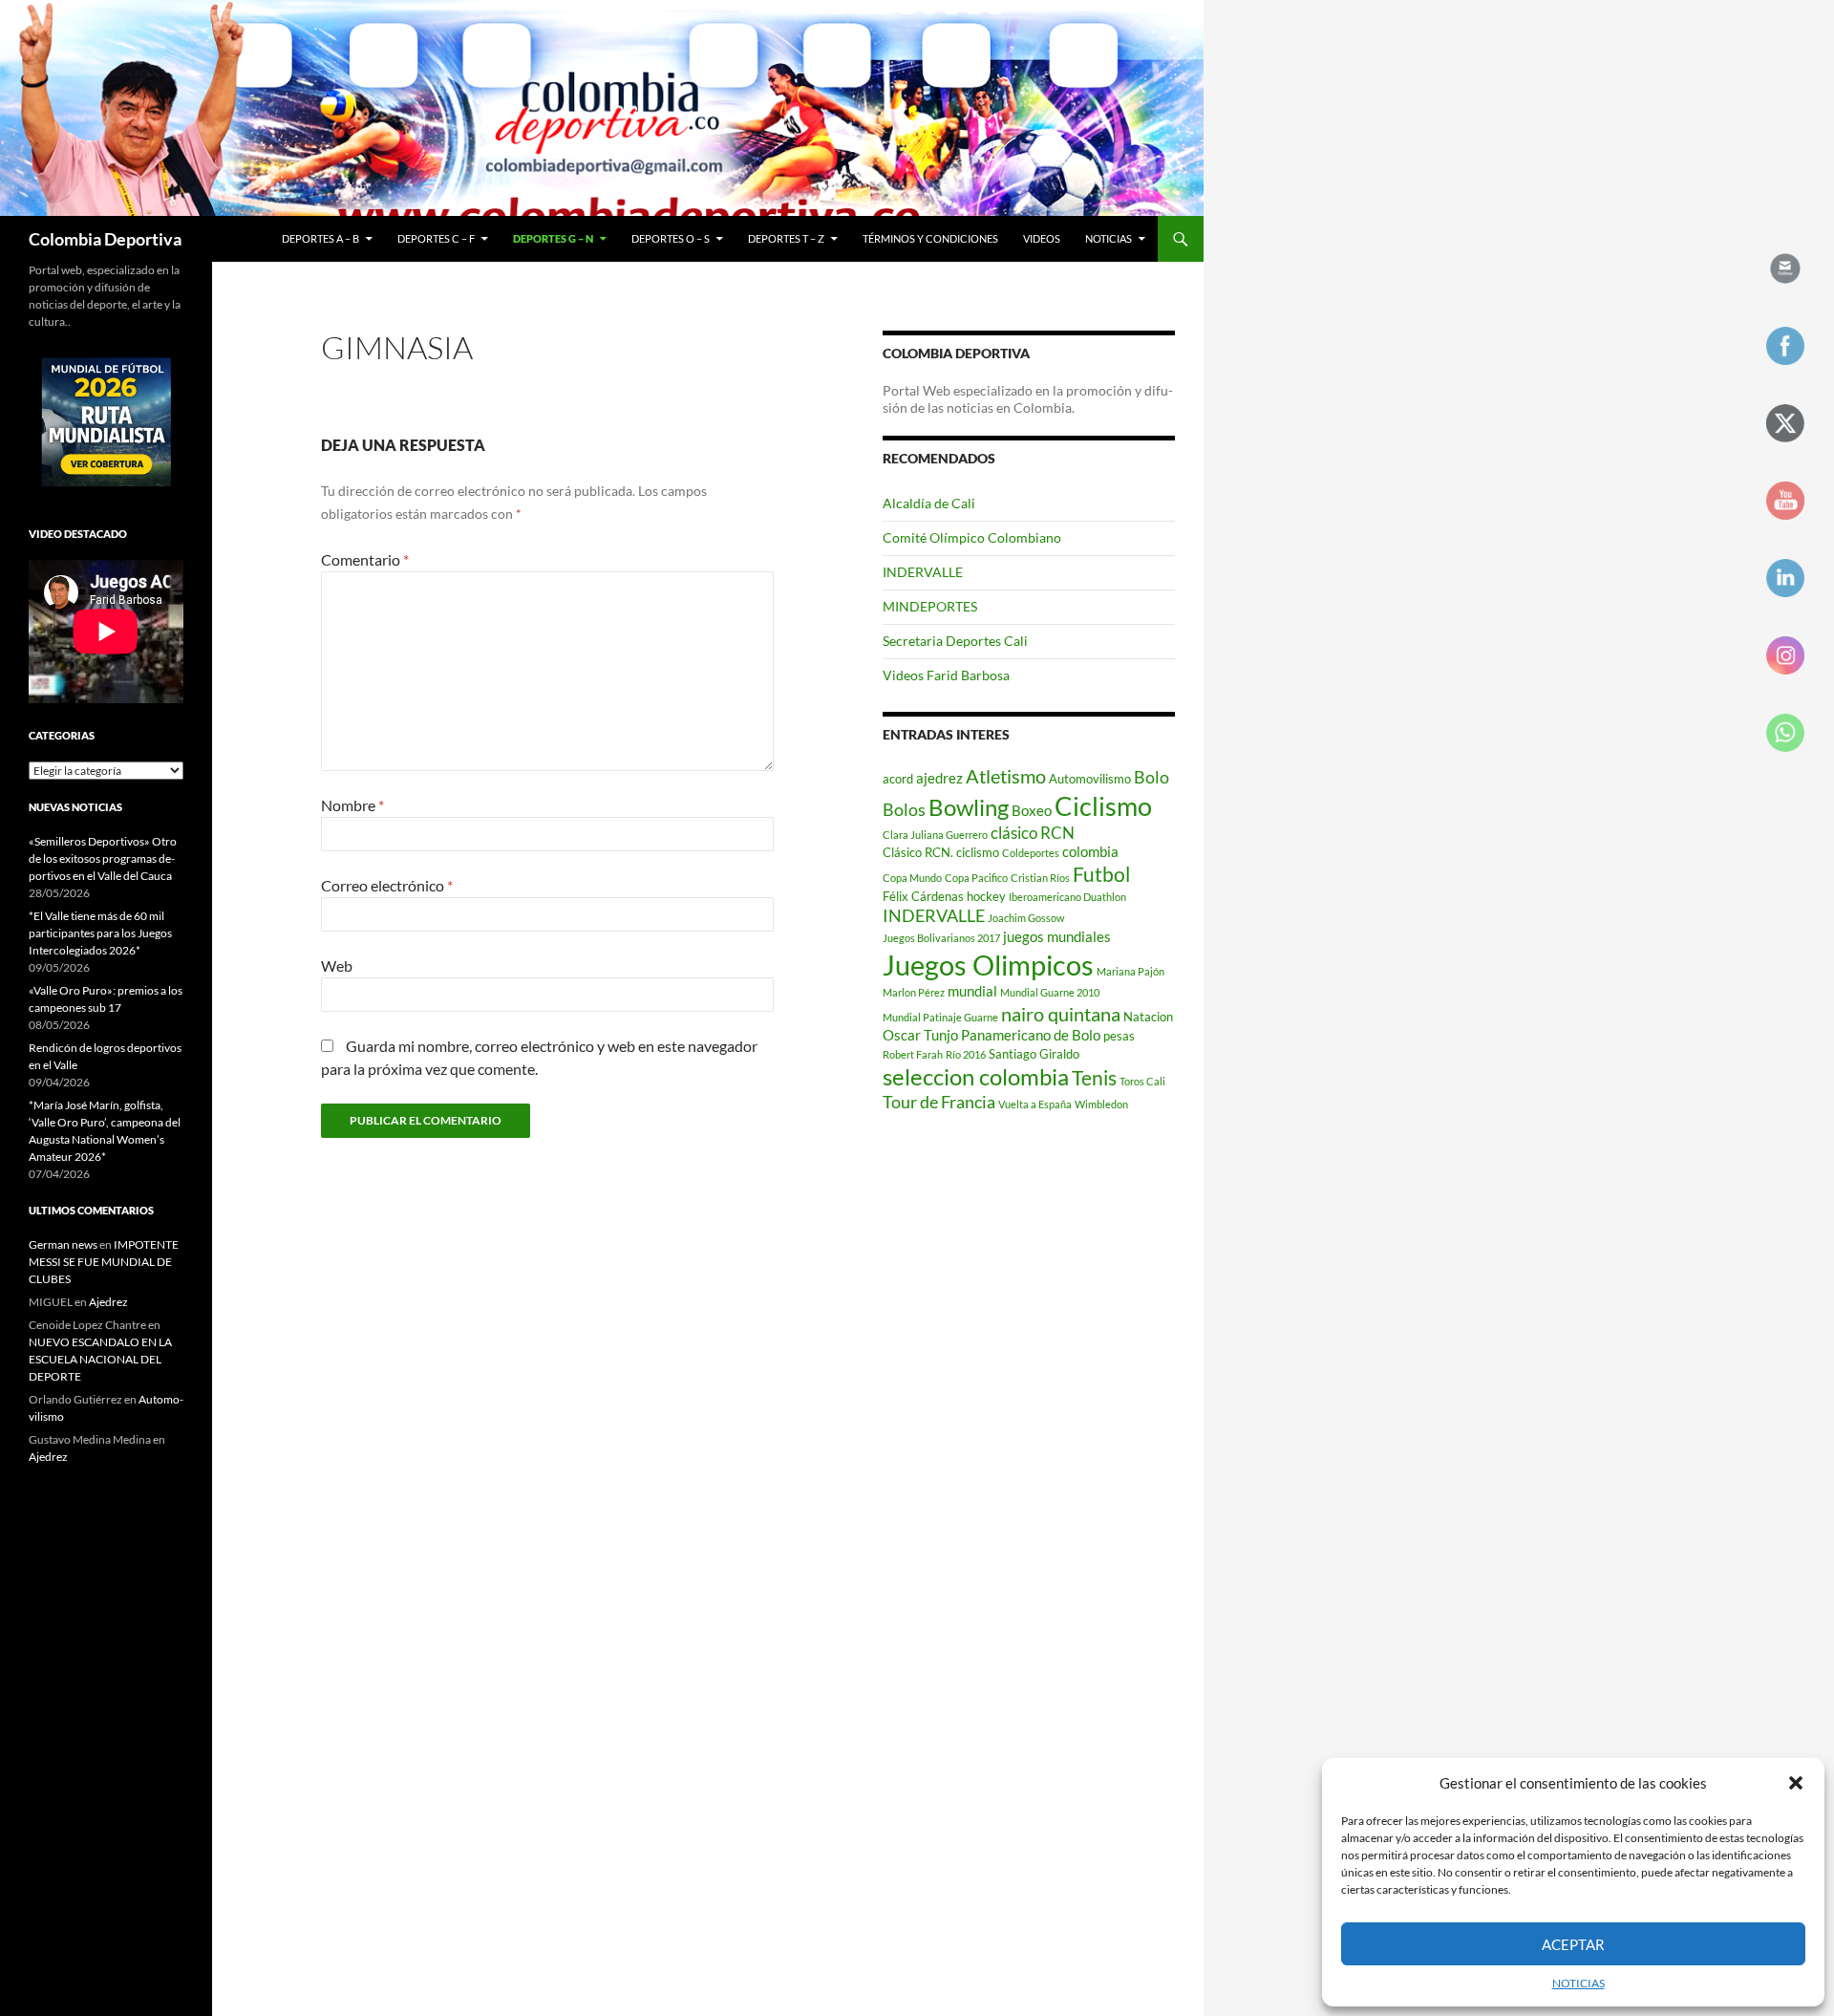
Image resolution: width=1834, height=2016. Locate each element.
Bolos (904, 809)
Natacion (1148, 1017)
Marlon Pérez (914, 992)
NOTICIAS (1578, 1983)
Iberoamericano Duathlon (1067, 897)
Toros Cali (1142, 1081)
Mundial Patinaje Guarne (940, 1017)
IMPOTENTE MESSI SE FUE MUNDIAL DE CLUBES (104, 1262)
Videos (1042, 238)
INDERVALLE (923, 572)
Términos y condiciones (930, 238)
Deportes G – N (553, 238)
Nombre (352, 805)
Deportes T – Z (786, 238)
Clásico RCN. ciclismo (941, 852)
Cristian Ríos (1040, 878)
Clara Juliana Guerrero (935, 835)
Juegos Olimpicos (988, 965)
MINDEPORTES (930, 606)
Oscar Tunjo (920, 1035)
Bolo (1152, 777)
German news (63, 1244)
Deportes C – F (436, 238)
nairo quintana (1061, 1014)
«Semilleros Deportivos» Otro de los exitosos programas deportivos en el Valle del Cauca (103, 858)
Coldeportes (1031, 853)
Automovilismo (1090, 779)
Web (337, 965)
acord (898, 779)
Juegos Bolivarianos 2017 (941, 938)
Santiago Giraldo (1034, 1054)
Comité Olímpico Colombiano (972, 537)
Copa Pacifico (976, 878)
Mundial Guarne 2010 (1050, 992)
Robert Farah (913, 1054)
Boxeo (1032, 810)
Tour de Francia (939, 1102)
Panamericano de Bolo (1031, 1035)
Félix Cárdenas (923, 896)
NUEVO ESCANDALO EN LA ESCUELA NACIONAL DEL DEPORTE (100, 1359)
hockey (986, 896)
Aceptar (1573, 1944)
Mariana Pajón (1130, 971)
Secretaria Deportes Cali (955, 641)
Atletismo (1006, 776)
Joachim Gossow (1026, 918)
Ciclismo (1103, 806)
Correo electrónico (387, 885)
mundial (972, 991)
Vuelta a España (1035, 1104)
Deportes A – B (320, 238)
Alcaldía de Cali (929, 503)
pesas (1119, 1036)
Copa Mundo (912, 878)
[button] (1796, 1783)
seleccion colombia (976, 1077)
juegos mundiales (1057, 936)
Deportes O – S (671, 238)
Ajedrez (108, 1302)
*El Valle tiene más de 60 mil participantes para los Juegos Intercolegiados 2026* (100, 933)
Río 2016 (966, 1054)
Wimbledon (1101, 1104)
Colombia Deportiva (105, 239)
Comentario (365, 559)
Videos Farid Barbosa (946, 675)
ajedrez (939, 778)
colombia (1090, 851)
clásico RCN (1033, 833)
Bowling (969, 807)
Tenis (1094, 1078)
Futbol (1101, 874)
